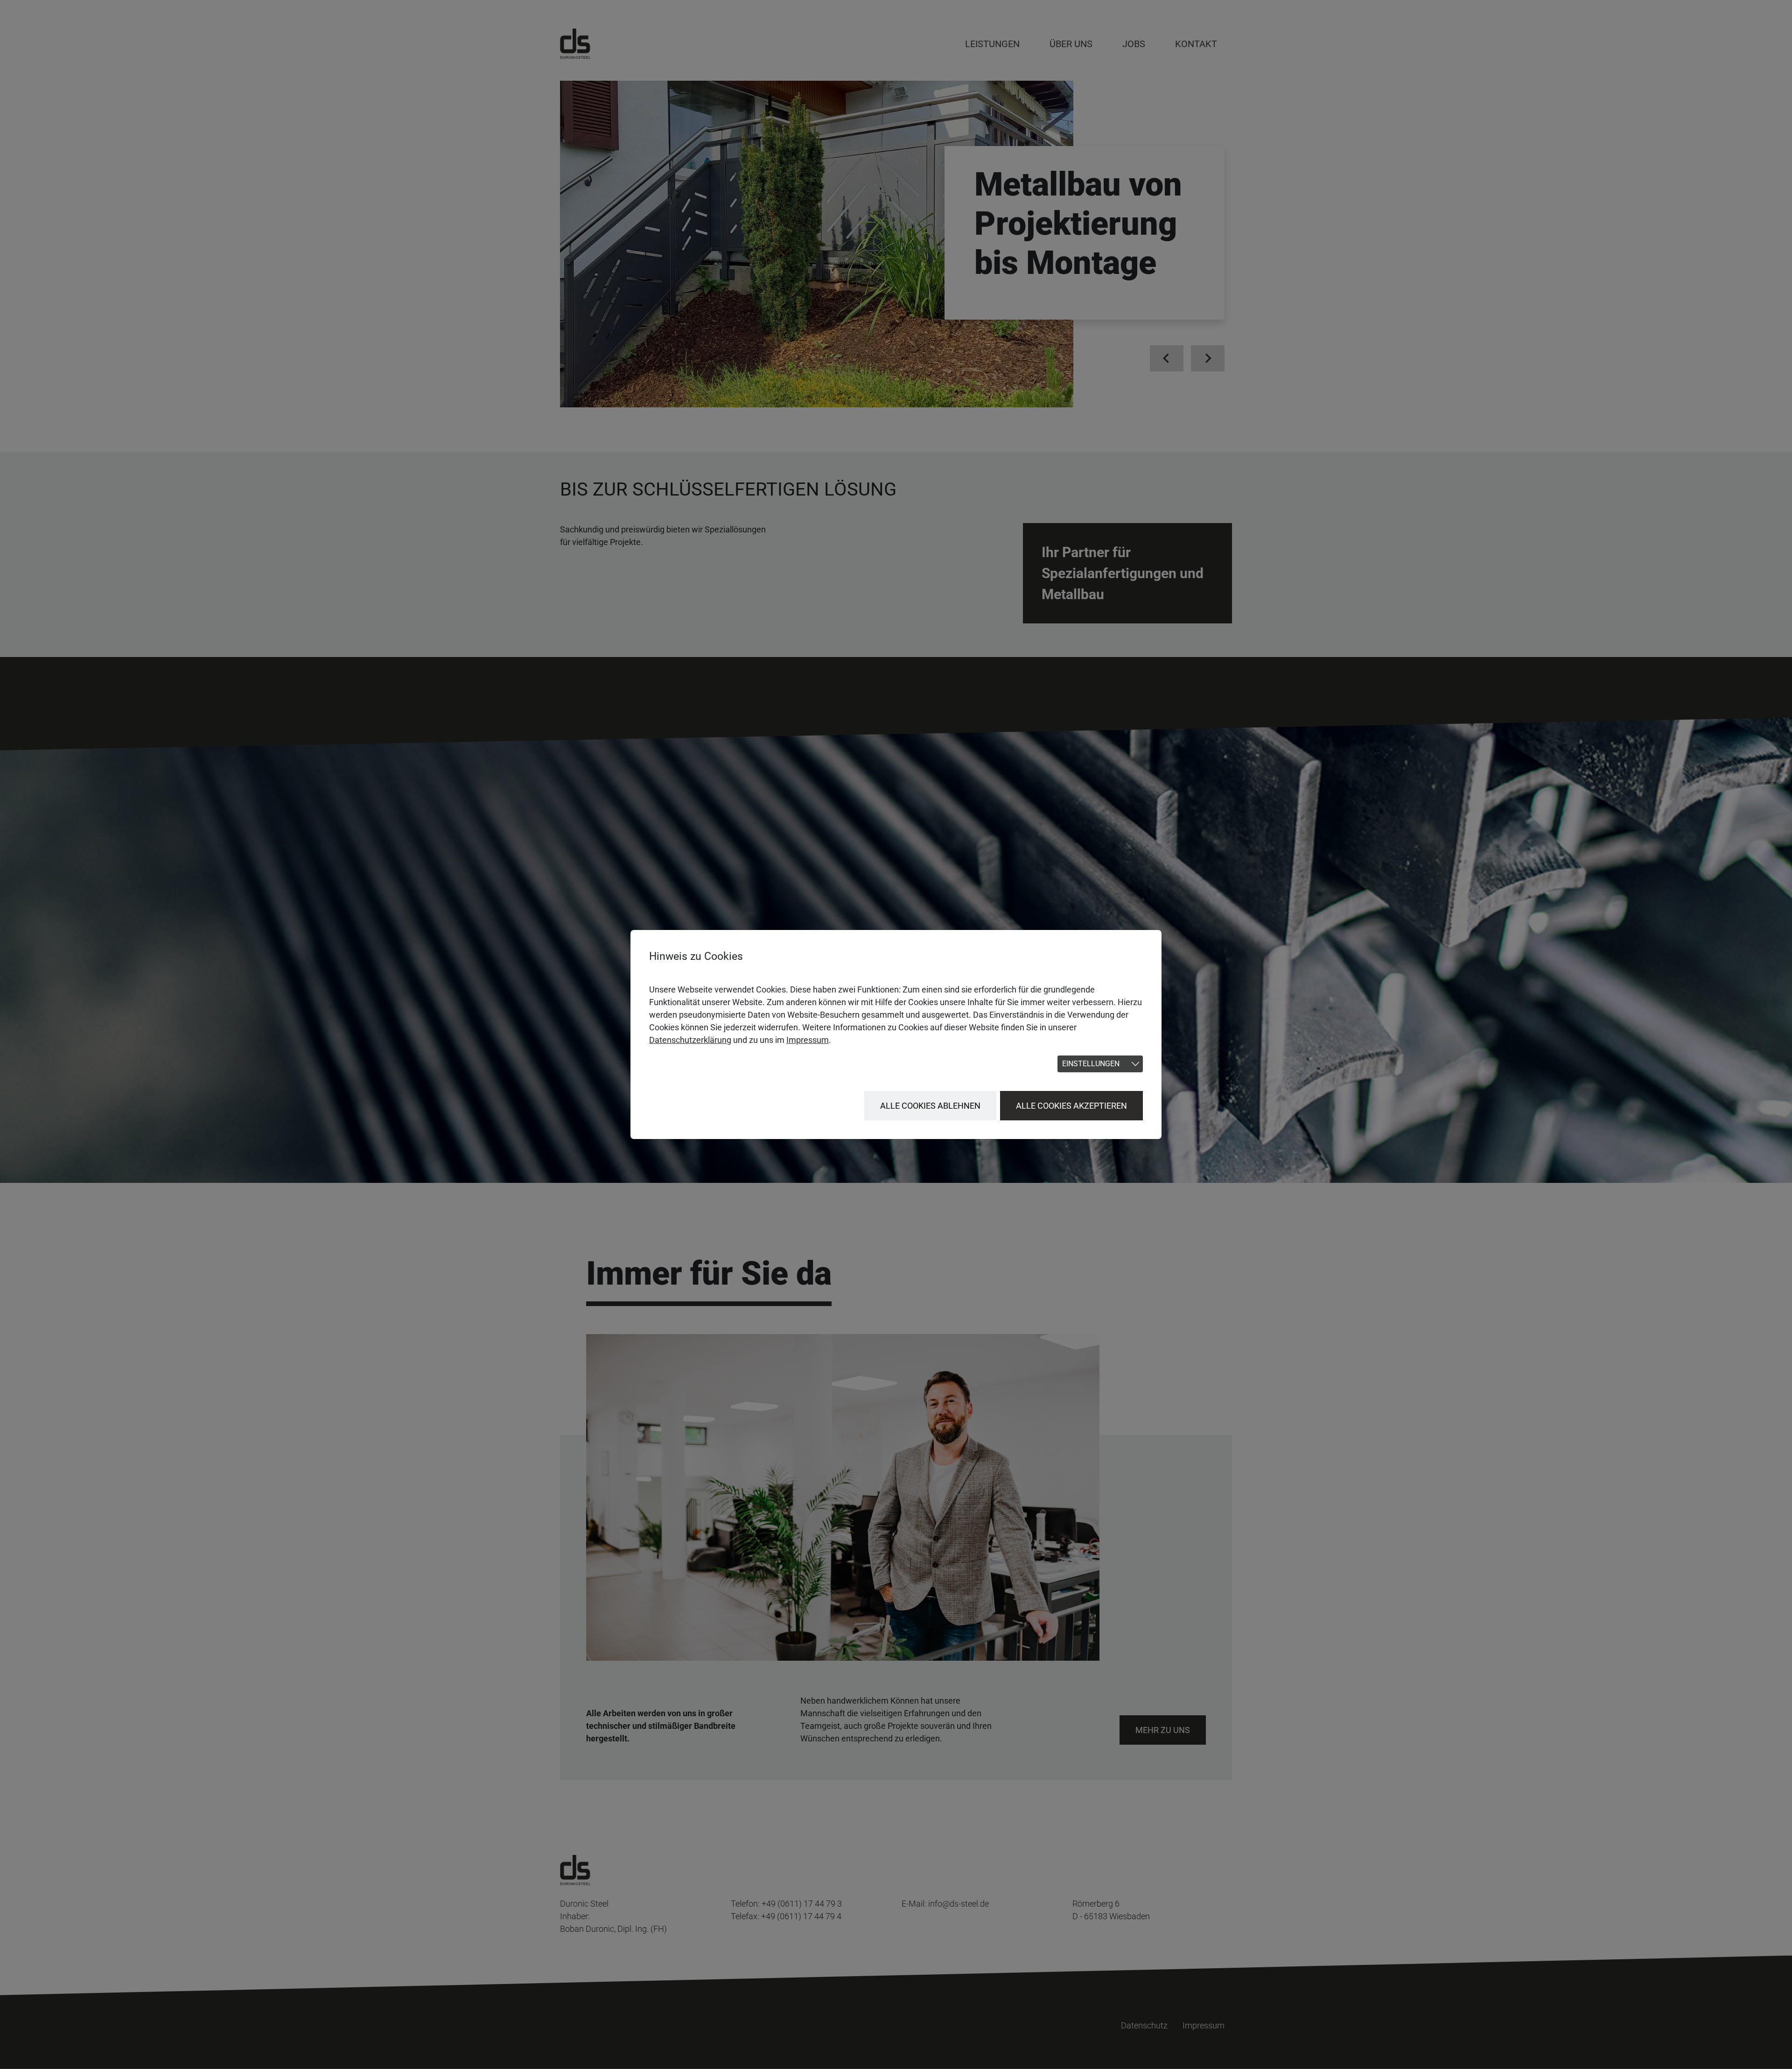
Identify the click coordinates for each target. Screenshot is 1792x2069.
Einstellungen (1091, 1064)
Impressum (808, 1040)
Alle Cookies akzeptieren (1071, 1106)
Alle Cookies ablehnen (930, 1106)
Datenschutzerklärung (690, 1040)
